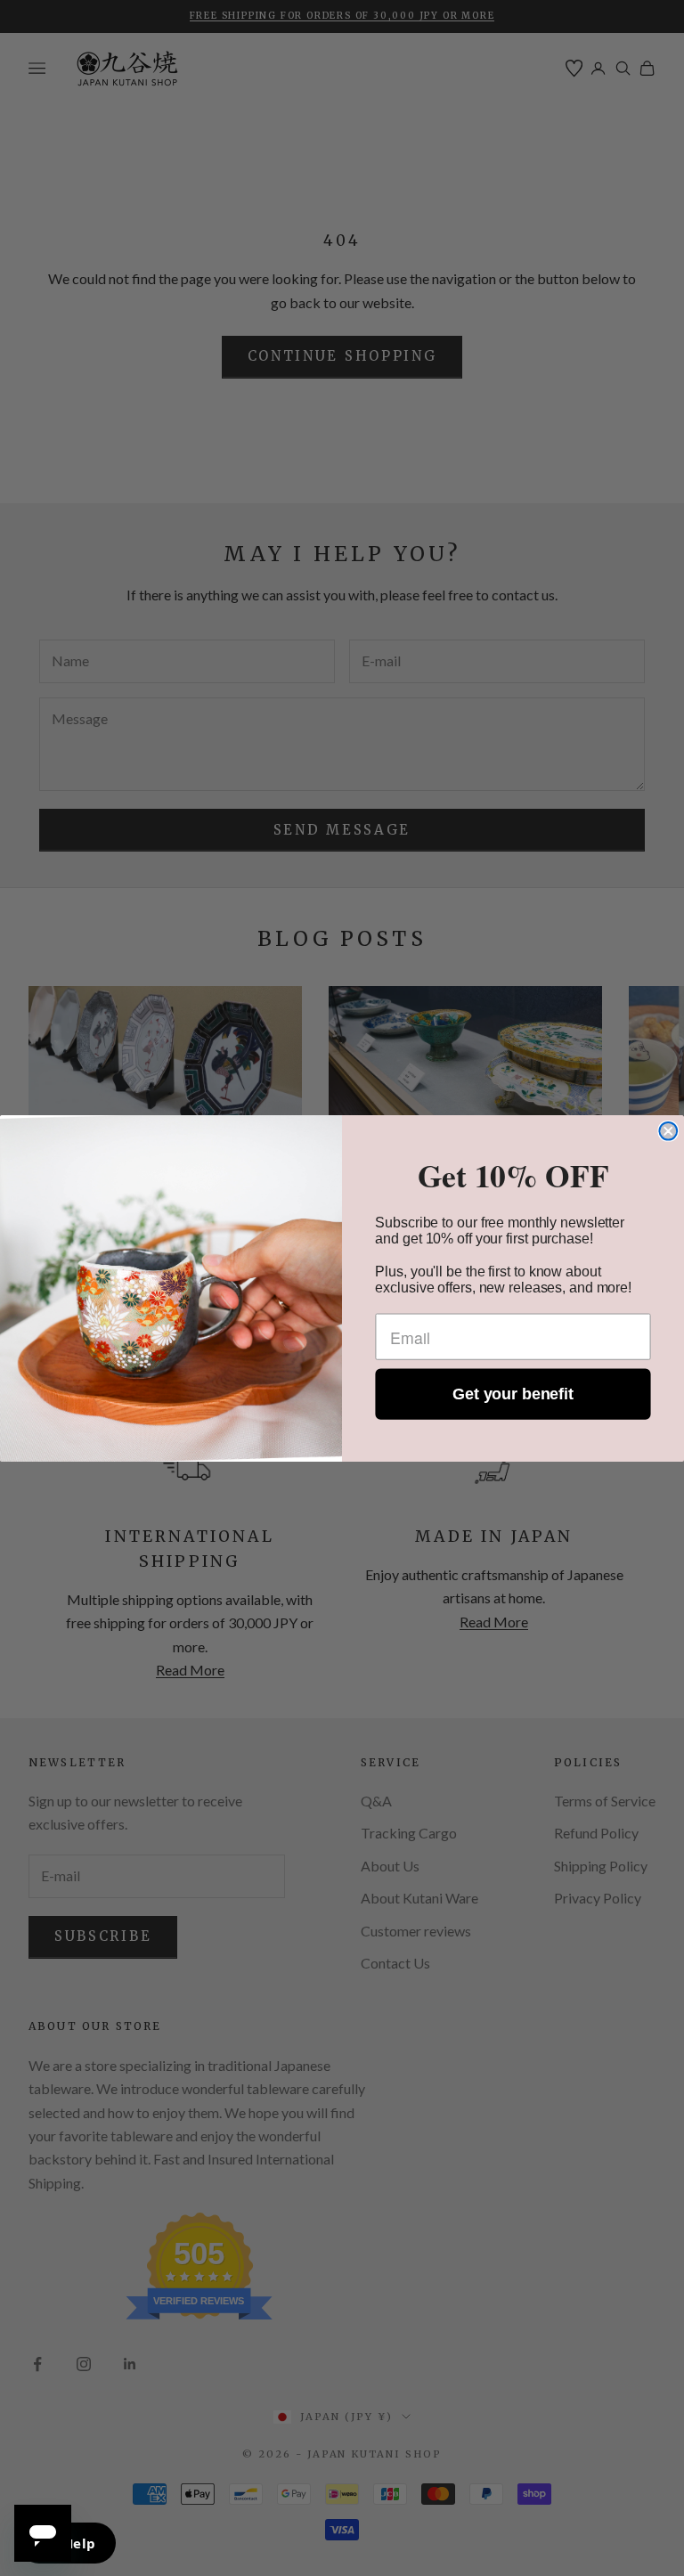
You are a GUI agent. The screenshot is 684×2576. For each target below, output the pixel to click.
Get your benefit (513, 1394)
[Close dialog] (668, 1130)
